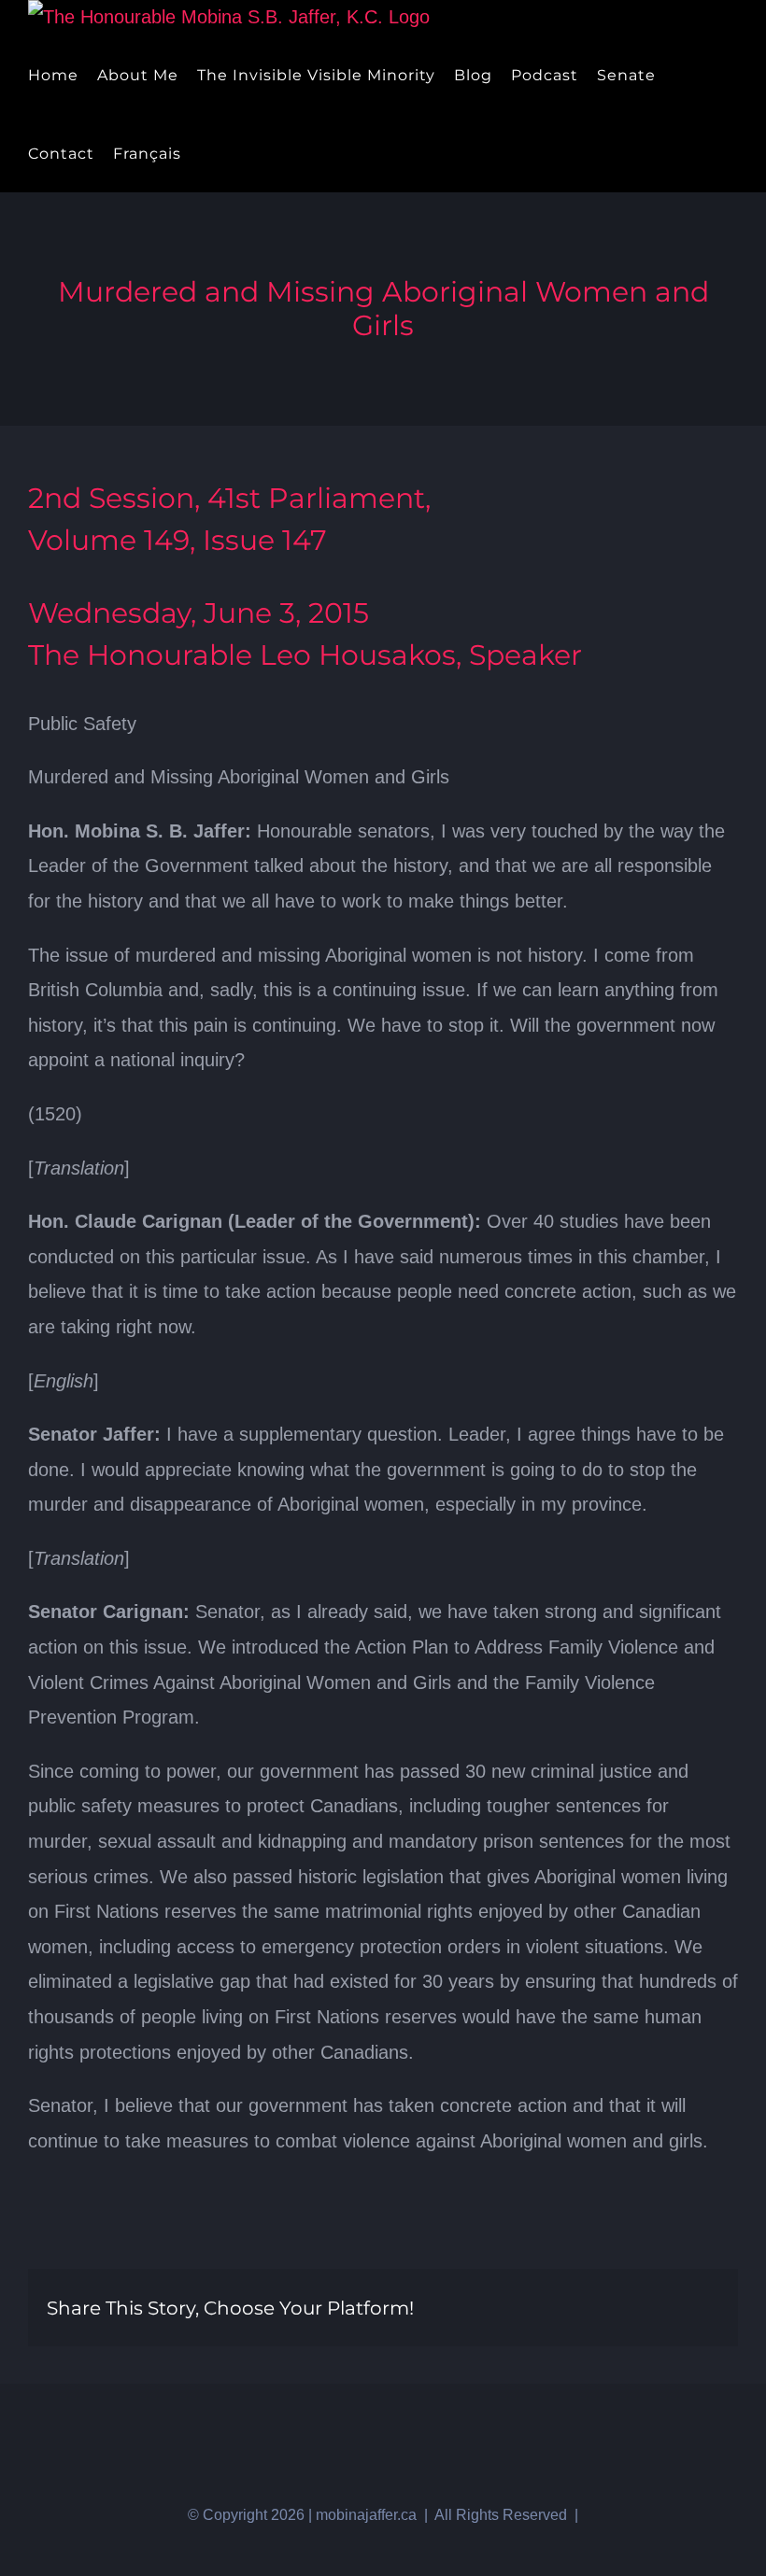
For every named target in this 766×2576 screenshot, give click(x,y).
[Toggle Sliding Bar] (206, 153)
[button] (237, 153)
